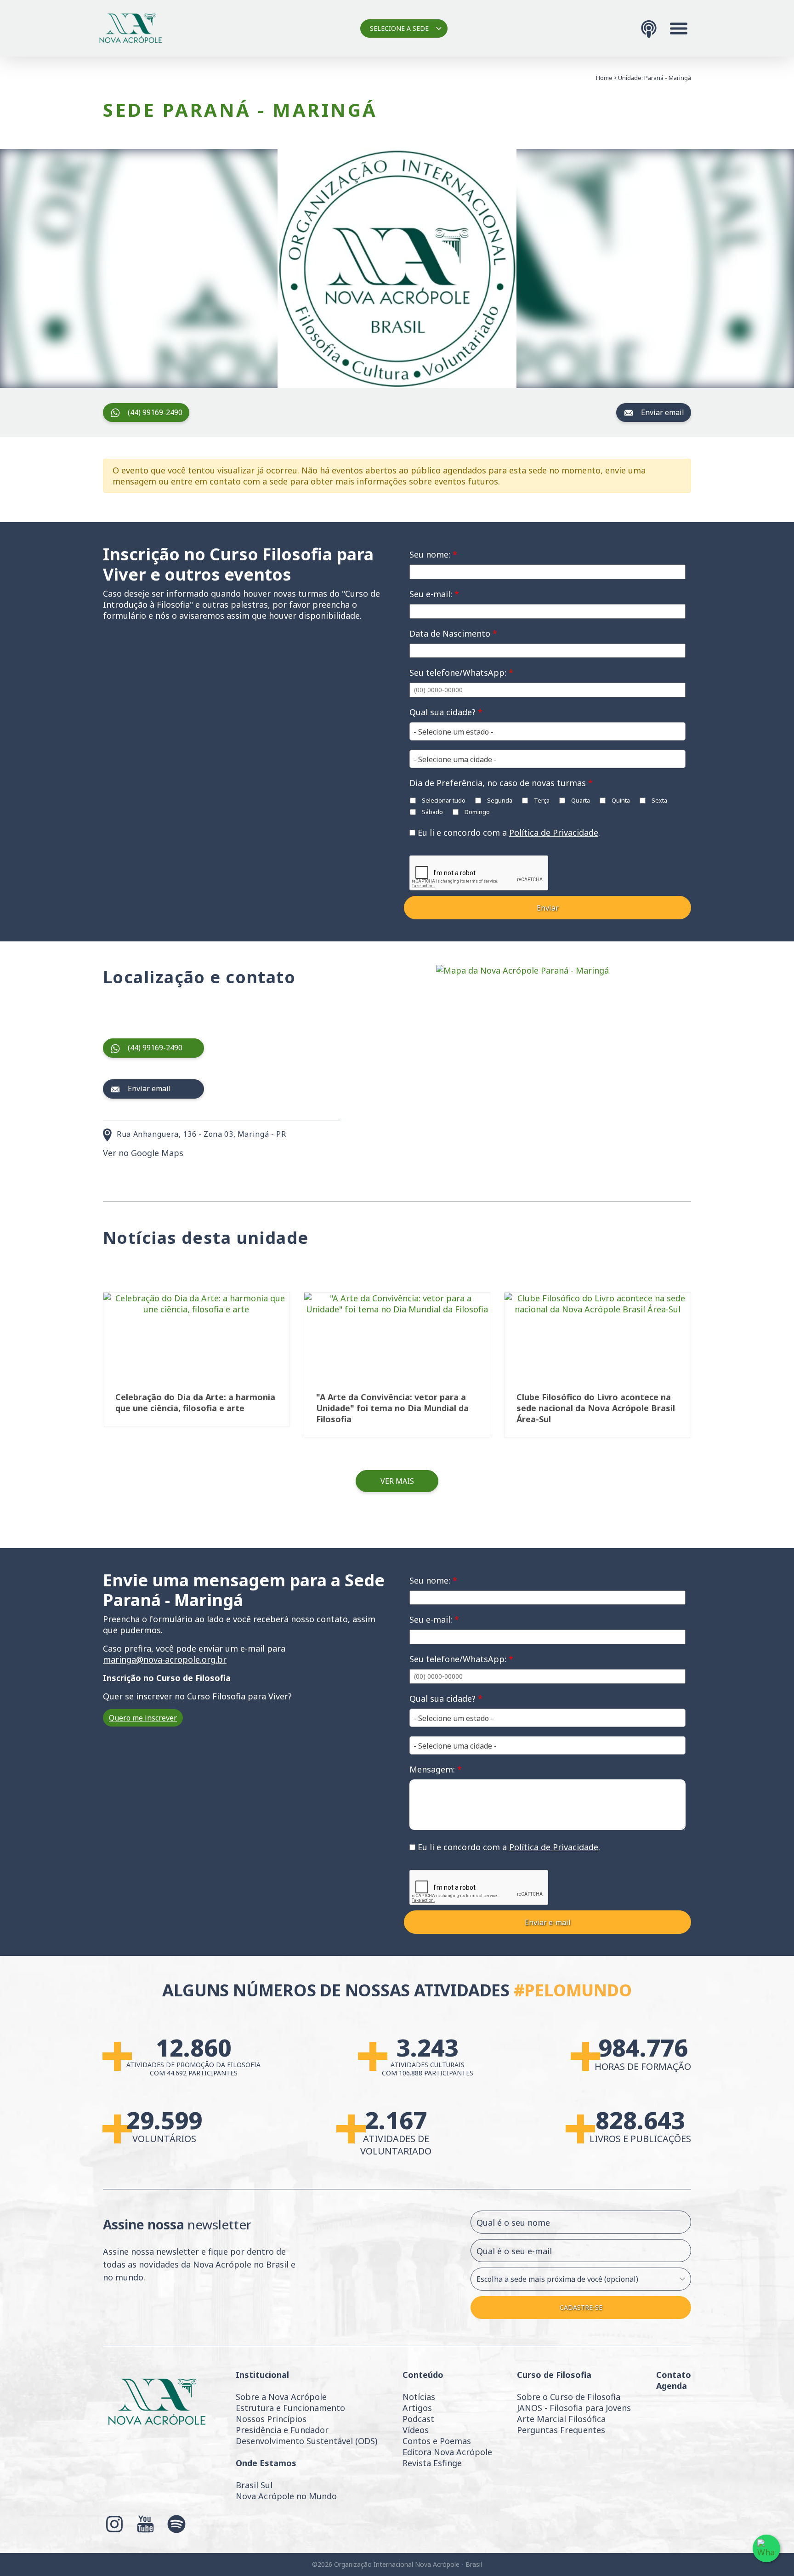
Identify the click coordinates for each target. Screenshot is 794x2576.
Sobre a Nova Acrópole (281, 2397)
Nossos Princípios (271, 2419)
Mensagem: (436, 1769)
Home (604, 78)
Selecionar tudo (443, 800)
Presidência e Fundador (282, 2430)
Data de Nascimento (453, 633)
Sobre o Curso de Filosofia (569, 2397)
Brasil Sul (254, 2485)
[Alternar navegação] (679, 28)
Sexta (659, 800)
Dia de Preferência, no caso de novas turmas (501, 783)
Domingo (476, 812)
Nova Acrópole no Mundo (286, 2496)
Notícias (419, 2397)
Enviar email (663, 412)
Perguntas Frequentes (561, 2430)
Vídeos (416, 2430)
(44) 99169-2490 (155, 412)
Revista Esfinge (432, 2463)
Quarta (580, 800)
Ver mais (397, 1481)
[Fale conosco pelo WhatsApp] (766, 2548)
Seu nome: (433, 554)
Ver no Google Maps (143, 1153)
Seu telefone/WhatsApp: (461, 672)
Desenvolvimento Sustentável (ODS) (306, 2441)
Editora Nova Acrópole (447, 2452)
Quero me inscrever (143, 1718)
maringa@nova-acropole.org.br (165, 1659)
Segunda (499, 800)
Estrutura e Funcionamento (290, 2408)
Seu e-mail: (434, 594)
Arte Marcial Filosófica (561, 2419)
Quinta (620, 800)
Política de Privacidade (554, 832)
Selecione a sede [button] (399, 28)
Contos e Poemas (437, 2441)
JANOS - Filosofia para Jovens (574, 2408)
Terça (541, 800)
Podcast (418, 2419)
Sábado (432, 812)
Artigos (417, 2408)
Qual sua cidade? (446, 712)
